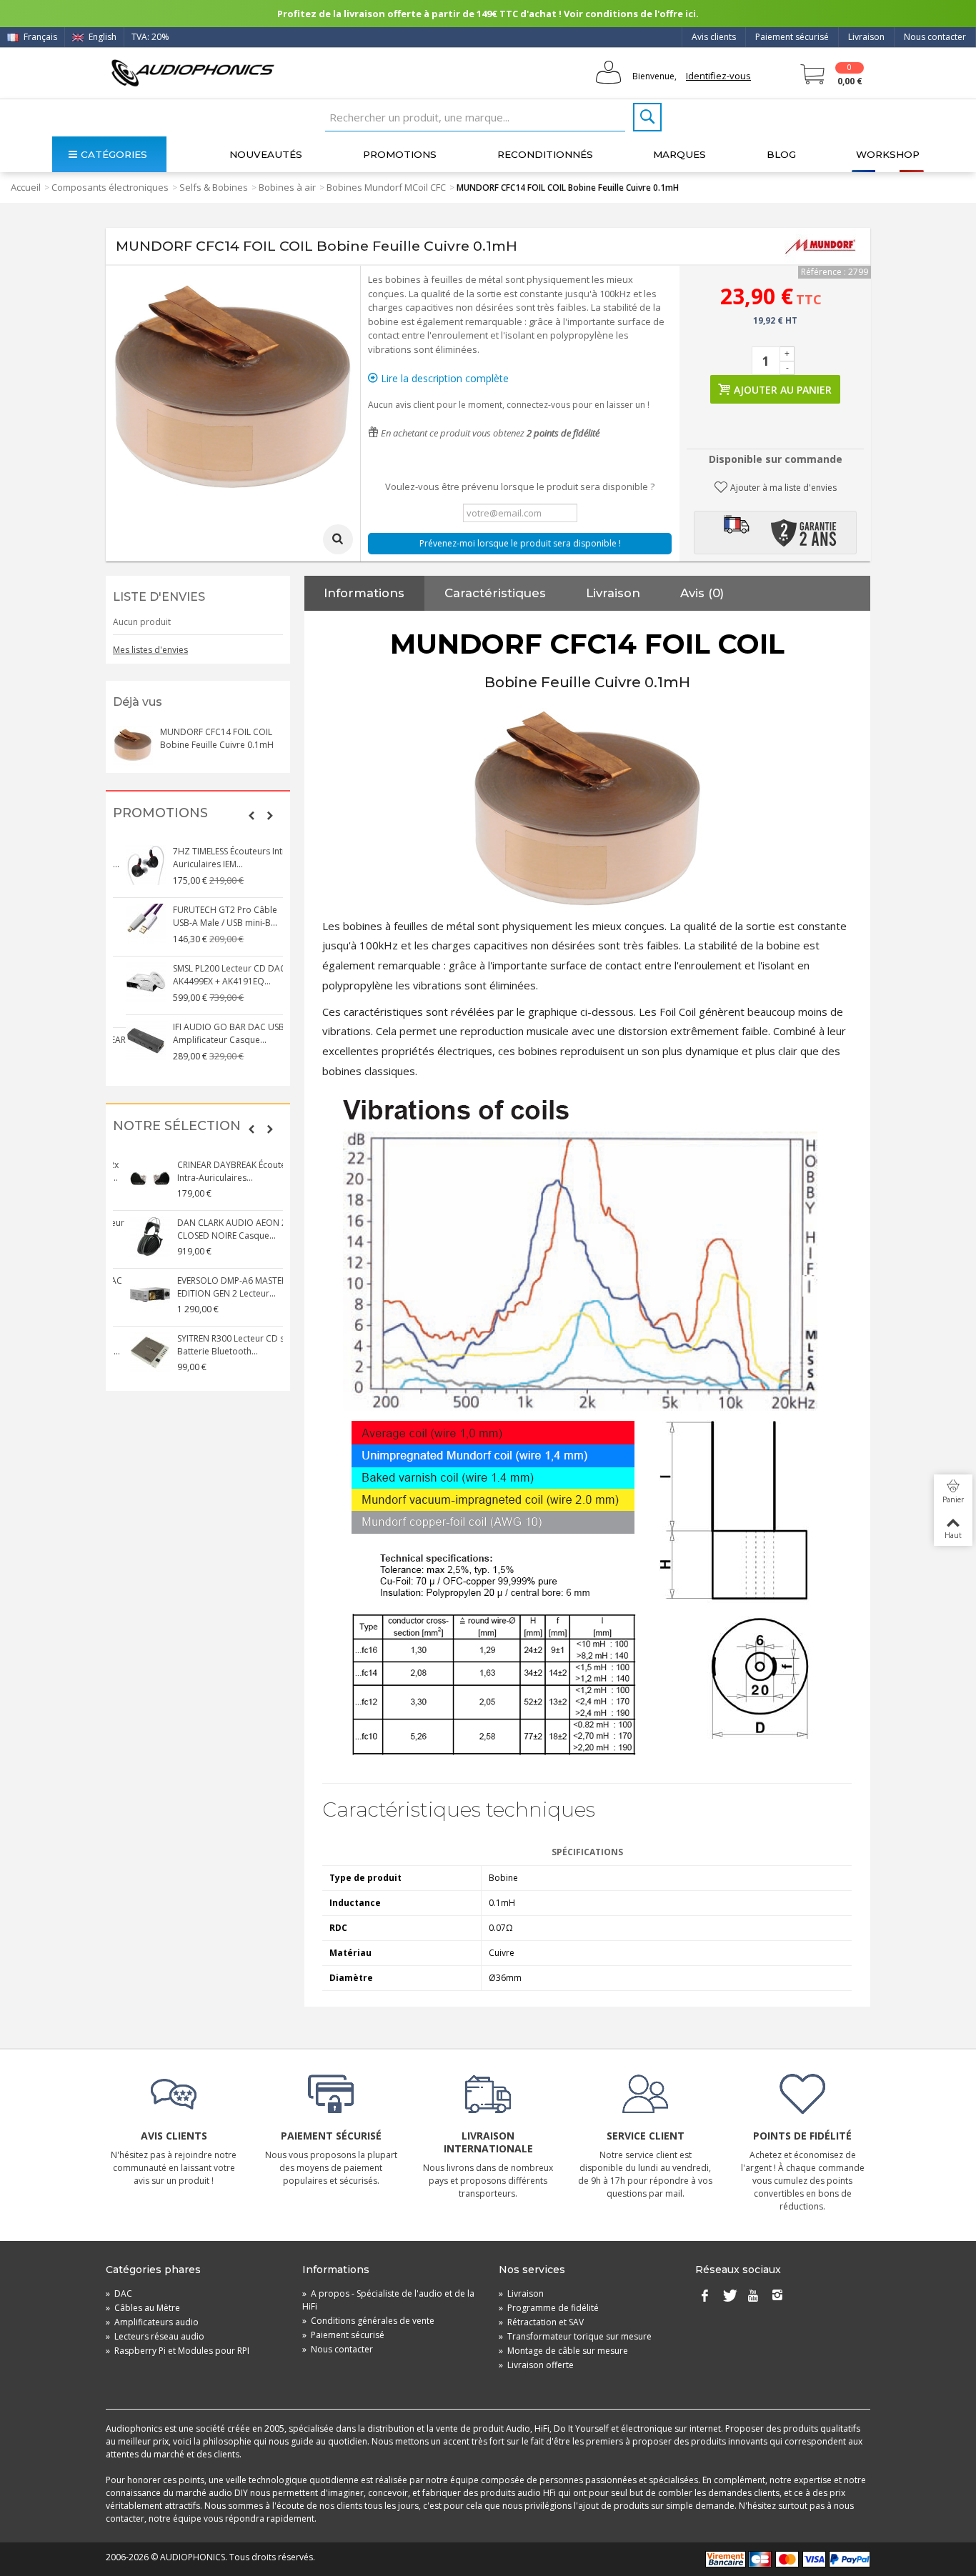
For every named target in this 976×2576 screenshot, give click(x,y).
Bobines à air (287, 187)
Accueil (26, 187)
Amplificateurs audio (152, 2322)
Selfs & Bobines (214, 187)
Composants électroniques (110, 187)
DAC (119, 2293)
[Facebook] (704, 2297)
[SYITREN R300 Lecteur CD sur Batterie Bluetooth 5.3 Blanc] (133, 1352)
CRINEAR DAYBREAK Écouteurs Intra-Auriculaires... (221, 1171)
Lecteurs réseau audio (155, 2336)
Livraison (866, 37)
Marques (679, 154)
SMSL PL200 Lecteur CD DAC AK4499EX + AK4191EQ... (216, 975)
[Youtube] (753, 2297)
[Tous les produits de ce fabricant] (820, 246)
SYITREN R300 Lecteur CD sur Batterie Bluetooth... (218, 1345)
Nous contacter (935, 37)
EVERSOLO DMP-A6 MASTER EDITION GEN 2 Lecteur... (215, 1287)
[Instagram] (777, 2297)
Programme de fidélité (549, 2308)
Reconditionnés (545, 154)
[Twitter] (729, 2297)
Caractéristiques (495, 593)
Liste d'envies (159, 597)
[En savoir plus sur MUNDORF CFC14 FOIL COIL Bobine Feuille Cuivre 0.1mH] (133, 746)
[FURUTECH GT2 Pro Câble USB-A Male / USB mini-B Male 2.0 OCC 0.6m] (133, 924)
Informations (364, 593)
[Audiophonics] (193, 73)
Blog (781, 154)
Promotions (400, 154)
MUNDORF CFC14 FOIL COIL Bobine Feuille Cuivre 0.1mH (217, 738)
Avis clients (714, 37)
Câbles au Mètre (143, 2308)
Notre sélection (177, 1126)
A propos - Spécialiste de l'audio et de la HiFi (388, 2300)
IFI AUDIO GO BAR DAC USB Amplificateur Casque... (216, 1033)
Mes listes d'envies (150, 650)
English (101, 37)
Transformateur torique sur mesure (575, 2336)
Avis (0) (702, 593)
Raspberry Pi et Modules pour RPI (178, 2351)
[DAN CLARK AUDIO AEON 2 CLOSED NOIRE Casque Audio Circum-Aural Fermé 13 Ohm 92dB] (133, 1237)
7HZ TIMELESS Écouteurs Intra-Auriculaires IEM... (220, 858)
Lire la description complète (443, 378)
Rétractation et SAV (541, 2322)
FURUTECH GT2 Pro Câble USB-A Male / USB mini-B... (212, 916)
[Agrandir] (338, 539)
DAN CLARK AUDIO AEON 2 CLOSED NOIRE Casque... (215, 1229)
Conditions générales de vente (368, 2321)
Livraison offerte (536, 2365)
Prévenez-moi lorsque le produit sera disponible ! (520, 543)
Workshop (888, 154)
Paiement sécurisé (792, 37)
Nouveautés (266, 154)
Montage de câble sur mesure (563, 2351)
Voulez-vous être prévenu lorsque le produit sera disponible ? (520, 486)
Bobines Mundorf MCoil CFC (386, 187)
